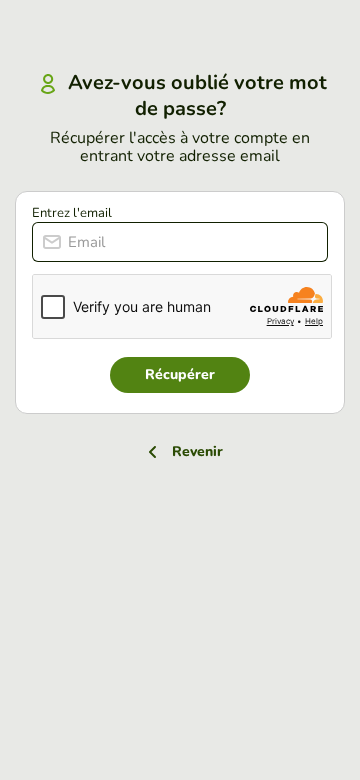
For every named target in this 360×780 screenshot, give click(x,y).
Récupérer (180, 374)
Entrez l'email (72, 213)
